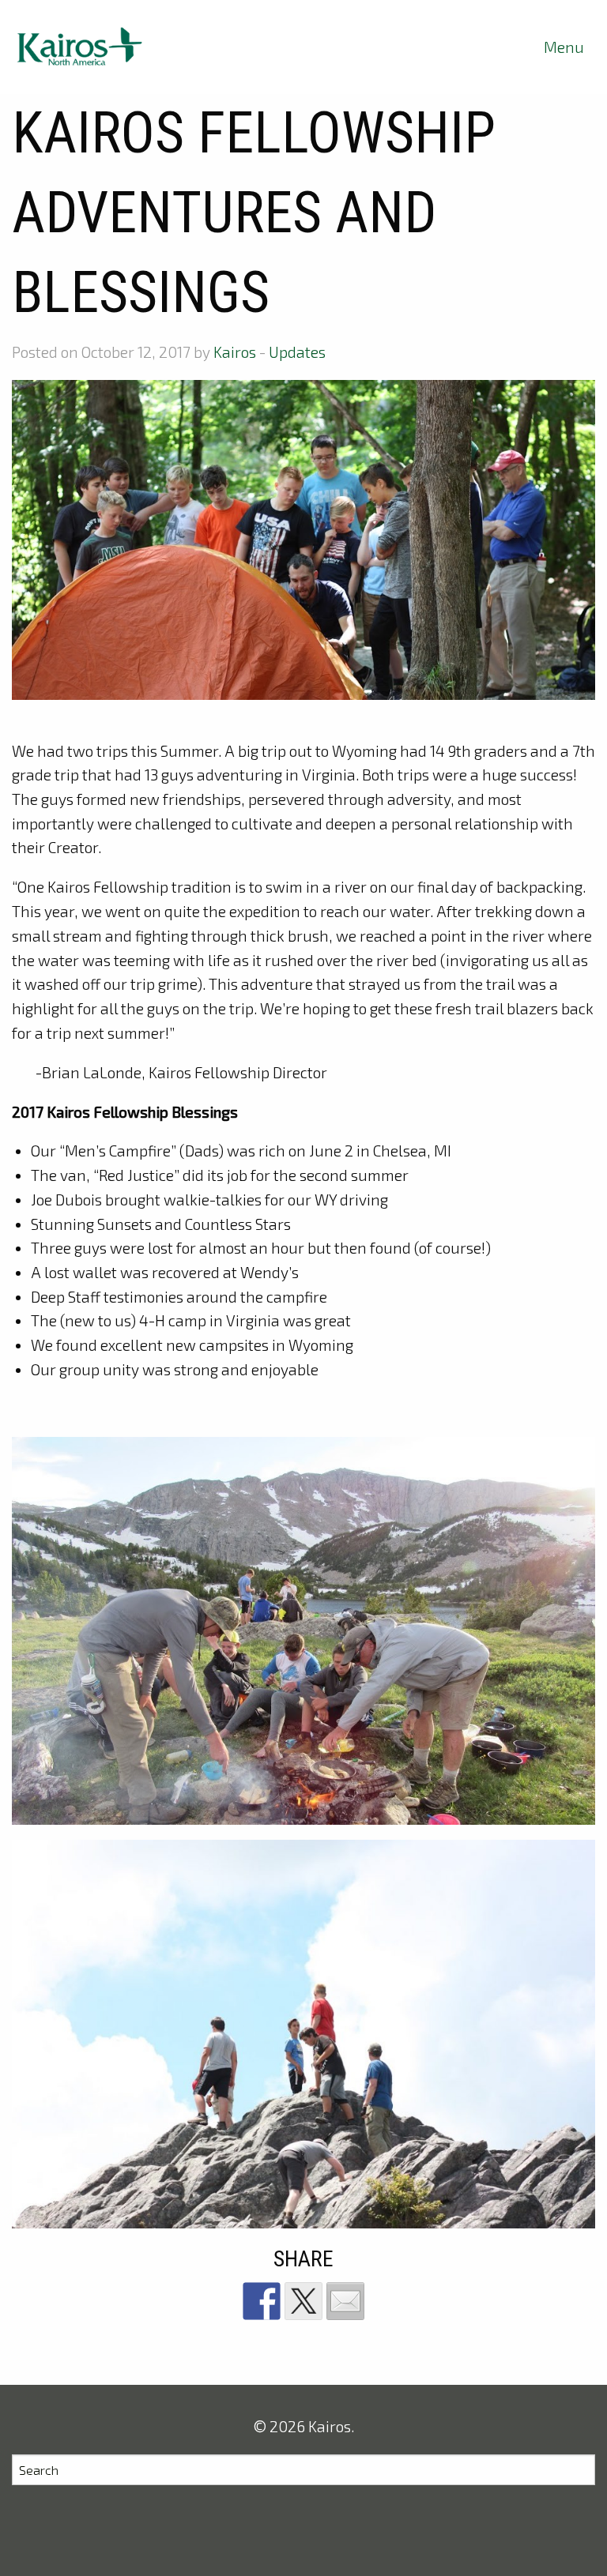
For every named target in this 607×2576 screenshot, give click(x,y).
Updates (297, 352)
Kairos (235, 352)
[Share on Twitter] (303, 2301)
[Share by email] (345, 2301)
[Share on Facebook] (262, 2301)
